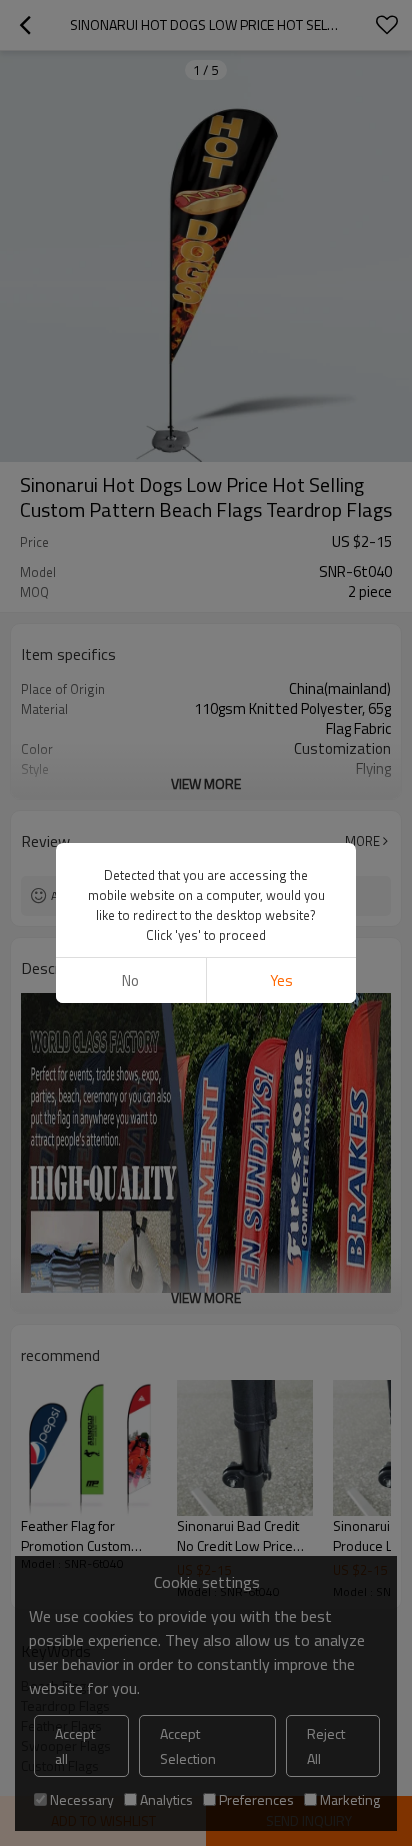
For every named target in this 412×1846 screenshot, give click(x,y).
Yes (281, 980)
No (130, 980)
